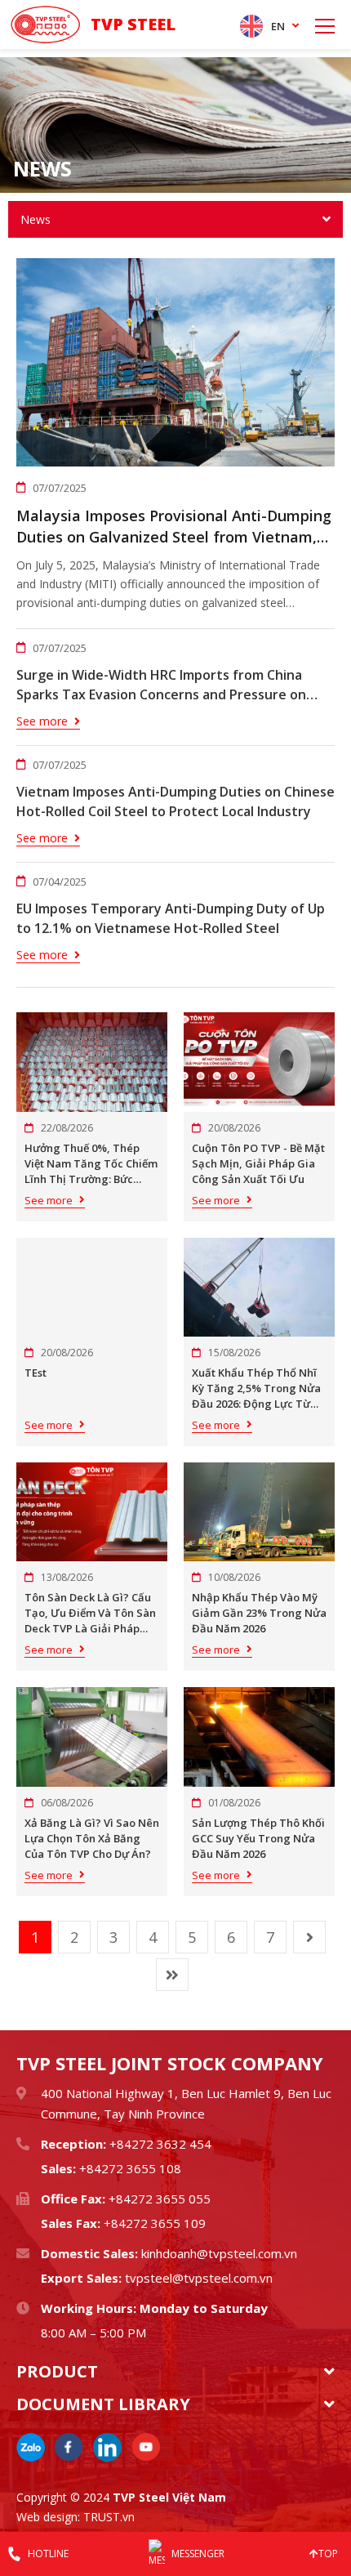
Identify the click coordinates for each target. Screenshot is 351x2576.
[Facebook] (69, 2447)
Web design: (48, 2517)
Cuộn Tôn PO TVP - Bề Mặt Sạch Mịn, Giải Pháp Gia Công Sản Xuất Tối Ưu (258, 1163)
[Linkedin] (107, 2447)
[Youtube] (146, 2447)
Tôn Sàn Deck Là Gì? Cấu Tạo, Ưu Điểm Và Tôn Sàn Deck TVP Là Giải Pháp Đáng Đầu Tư (90, 1613)
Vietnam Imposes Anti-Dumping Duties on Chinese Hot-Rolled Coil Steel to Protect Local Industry (175, 801)
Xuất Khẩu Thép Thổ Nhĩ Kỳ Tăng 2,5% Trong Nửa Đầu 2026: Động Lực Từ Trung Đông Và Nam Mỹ (256, 1388)
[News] (175, 125)
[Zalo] (31, 2447)
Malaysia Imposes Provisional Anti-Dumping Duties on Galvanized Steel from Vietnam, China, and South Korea (174, 527)
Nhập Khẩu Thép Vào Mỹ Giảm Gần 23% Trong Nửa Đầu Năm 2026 (259, 1613)
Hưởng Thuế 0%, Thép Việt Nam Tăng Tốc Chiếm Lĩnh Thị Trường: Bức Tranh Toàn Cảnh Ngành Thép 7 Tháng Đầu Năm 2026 (91, 1164)
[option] (175, 125)
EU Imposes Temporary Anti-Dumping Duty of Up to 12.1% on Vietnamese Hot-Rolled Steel (171, 918)
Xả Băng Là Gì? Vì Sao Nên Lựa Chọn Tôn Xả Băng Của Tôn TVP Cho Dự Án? (92, 1838)
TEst (36, 1373)
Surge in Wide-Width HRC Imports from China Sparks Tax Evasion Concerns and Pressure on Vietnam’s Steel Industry (161, 685)
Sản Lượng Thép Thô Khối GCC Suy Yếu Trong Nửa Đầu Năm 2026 (258, 1838)
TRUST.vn (109, 2517)
